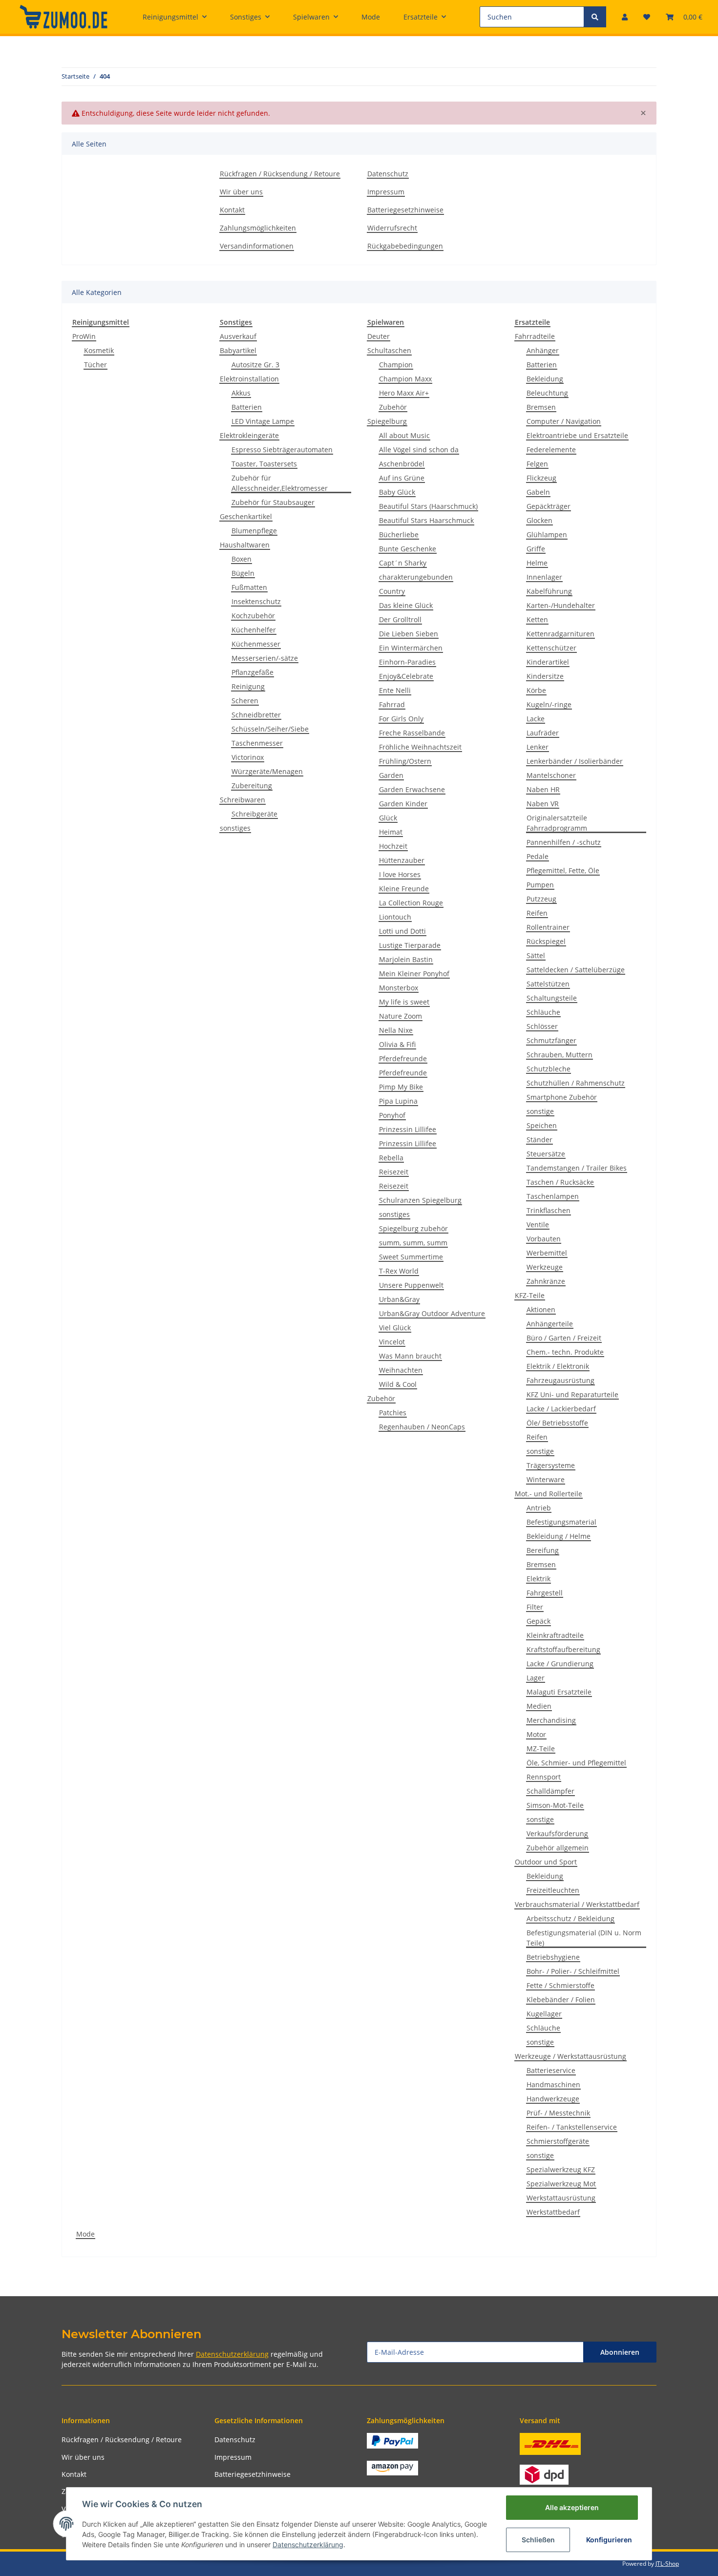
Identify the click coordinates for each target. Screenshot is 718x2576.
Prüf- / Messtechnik (558, 2113)
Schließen (538, 2540)
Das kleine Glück (406, 605)
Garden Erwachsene (412, 789)
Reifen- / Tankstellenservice (572, 2127)
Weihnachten (401, 1370)
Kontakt (232, 210)
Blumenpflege (254, 531)
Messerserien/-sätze (265, 658)
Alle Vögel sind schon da (419, 450)
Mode (85, 2234)
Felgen (537, 464)
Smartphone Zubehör (562, 1097)
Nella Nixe (396, 1030)
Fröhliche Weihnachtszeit (420, 747)
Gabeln (538, 492)
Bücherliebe (399, 534)
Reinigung (248, 686)
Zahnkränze (546, 1281)
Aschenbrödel (402, 464)
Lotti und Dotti (402, 931)
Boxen (242, 559)
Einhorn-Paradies (407, 662)
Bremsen (541, 407)
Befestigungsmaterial (561, 1522)
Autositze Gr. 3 (255, 365)
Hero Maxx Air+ (404, 393)
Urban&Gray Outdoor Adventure (432, 1313)
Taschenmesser (257, 743)
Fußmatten (249, 587)
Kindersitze (545, 676)
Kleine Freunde (404, 889)
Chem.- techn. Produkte (565, 1352)
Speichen (542, 1125)
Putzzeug (541, 899)
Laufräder (543, 733)
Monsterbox (399, 988)
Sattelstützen (548, 984)
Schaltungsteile (552, 998)
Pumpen (540, 885)
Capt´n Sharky (403, 563)
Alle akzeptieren (572, 2507)
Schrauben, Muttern (560, 1055)
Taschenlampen (553, 1196)
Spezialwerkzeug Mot (561, 2184)
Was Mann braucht (410, 1356)
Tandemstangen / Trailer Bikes (577, 1168)
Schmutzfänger (551, 1040)
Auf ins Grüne (402, 478)
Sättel (536, 955)
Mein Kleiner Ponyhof (414, 974)
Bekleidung (545, 379)
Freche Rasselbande (412, 733)
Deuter (379, 336)
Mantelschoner (551, 775)
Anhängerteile (550, 1324)
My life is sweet (404, 1002)
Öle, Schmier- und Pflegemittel (576, 1763)
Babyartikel (238, 350)
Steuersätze (546, 1154)
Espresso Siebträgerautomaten (282, 450)
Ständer (539, 1140)
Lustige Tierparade (410, 945)
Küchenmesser (256, 644)
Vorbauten (544, 1239)
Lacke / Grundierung (560, 1664)
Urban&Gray (399, 1299)
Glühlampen (547, 534)
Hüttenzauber (402, 860)
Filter (535, 1607)
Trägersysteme (551, 1465)
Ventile (538, 1225)
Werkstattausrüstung (561, 2198)
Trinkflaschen (549, 1210)
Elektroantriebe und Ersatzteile (577, 435)
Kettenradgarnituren (560, 634)
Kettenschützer (551, 648)
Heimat (391, 832)
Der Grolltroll (400, 619)
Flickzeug (541, 478)
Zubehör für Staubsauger (273, 502)
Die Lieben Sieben (409, 634)
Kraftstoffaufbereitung (563, 1649)
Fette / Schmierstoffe (560, 1985)
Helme (537, 563)
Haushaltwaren (245, 545)
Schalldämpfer (550, 1791)
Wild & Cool (398, 1384)
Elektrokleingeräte (249, 435)
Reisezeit (394, 1172)
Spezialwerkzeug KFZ (561, 2169)
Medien (539, 1706)
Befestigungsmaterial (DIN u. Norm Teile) (584, 1938)
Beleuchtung (547, 393)
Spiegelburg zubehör (413, 1228)
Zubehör (393, 407)
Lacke (536, 719)
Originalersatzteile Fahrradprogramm (557, 823)
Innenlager (544, 577)
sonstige (540, 1111)
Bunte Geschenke (408, 549)
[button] (625, 17)
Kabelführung (549, 591)
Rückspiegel (546, 941)
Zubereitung (252, 785)
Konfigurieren (609, 2540)
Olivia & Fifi (397, 1044)
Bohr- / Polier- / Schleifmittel (573, 1971)
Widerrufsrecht (392, 228)
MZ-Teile (541, 1749)
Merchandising (551, 1720)
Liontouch (395, 917)
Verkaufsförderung (557, 1833)
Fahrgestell (545, 1593)
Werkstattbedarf (553, 2212)
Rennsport (544, 1777)
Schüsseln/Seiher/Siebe (270, 729)
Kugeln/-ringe (549, 704)
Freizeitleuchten (553, 1890)
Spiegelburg (387, 421)
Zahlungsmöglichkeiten (258, 228)
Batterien (247, 407)
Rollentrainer (548, 927)
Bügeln (243, 573)
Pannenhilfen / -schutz (564, 842)
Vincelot (392, 1342)
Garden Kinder (403, 804)
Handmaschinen (553, 2084)
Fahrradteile (535, 336)
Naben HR (543, 789)
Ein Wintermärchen (411, 648)
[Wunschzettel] (647, 17)
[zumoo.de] (63, 17)
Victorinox (248, 757)
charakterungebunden (416, 577)
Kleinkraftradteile (555, 1635)
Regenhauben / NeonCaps (422, 1427)
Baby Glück (397, 492)
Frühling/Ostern (405, 761)
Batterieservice (551, 2070)
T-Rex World (399, 1271)
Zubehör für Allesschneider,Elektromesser (280, 483)
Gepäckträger (549, 506)
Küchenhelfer (254, 630)
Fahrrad (392, 704)
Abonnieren (620, 2352)
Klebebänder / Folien (561, 2000)
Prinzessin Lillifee (408, 1129)
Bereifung (543, 1550)
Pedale (538, 856)
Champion (396, 365)
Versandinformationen (257, 246)
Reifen (537, 913)
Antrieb (539, 1508)
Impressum (386, 192)
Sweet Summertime (411, 1257)
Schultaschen (389, 350)
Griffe (536, 549)
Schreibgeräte (254, 814)
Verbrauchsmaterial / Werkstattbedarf (577, 1904)
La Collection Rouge (411, 903)
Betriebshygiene (553, 1957)
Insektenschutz (256, 601)
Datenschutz (388, 174)
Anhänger (543, 350)
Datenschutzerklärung (232, 2354)
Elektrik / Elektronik (558, 1366)
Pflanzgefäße (253, 672)
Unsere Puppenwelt (411, 1285)
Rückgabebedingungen (405, 246)
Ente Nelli (395, 690)
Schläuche (543, 1012)
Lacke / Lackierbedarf (561, 1409)
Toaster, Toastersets (264, 464)
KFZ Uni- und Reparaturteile (572, 1394)
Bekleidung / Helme (559, 1536)
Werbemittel (547, 1253)
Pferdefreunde (403, 1058)
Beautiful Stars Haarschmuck (426, 520)
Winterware (546, 1479)
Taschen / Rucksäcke (560, 1182)
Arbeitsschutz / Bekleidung (570, 1918)
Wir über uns (241, 192)
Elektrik (538, 1579)
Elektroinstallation (249, 379)
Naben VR (543, 804)
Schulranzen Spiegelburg (420, 1200)
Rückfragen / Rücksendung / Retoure (280, 174)
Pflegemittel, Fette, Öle (563, 870)
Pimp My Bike (401, 1087)
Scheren (245, 701)
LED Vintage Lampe (263, 421)
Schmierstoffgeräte (558, 2141)
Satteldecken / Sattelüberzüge (576, 970)
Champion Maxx (405, 379)
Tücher (95, 365)
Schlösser (542, 1026)
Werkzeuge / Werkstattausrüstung (570, 2056)
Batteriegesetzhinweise (405, 210)
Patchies (393, 1413)
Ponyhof (392, 1115)
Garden (391, 775)
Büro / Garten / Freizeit (564, 1338)
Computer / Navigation (564, 421)
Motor (536, 1734)
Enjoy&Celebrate (406, 676)
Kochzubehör (253, 616)
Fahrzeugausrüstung (560, 1380)
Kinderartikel (548, 662)
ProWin (84, 336)
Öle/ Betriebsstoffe (557, 1423)
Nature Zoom (401, 1016)
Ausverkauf (238, 336)
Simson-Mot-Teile (555, 1805)
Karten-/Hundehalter (561, 605)
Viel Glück (395, 1328)
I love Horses (400, 874)
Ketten (537, 619)
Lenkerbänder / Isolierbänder (575, 761)
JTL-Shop (667, 2564)
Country (392, 591)
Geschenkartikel (246, 516)
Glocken (539, 520)
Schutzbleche (549, 1069)
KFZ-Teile (530, 1295)
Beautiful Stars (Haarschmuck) (428, 506)
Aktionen (541, 1309)
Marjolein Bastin (406, 959)
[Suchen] (595, 17)
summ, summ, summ (413, 1243)
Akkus (241, 393)
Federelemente (551, 450)
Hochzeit (393, 846)
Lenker (538, 747)
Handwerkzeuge (553, 2099)
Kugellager (544, 2014)
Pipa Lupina (398, 1101)
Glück (388, 818)
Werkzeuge (545, 1267)
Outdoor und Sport (546, 1862)
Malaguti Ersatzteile (559, 1692)
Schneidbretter (256, 715)
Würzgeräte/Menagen (267, 771)
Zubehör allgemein (558, 1848)
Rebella (391, 1158)
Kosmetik (99, 350)
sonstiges (235, 828)
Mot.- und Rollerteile (549, 1494)
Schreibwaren (243, 800)
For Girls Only (401, 719)
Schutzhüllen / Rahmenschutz (576, 1083)
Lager (536, 1678)
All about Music (404, 435)
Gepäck (538, 1621)
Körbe (536, 690)
